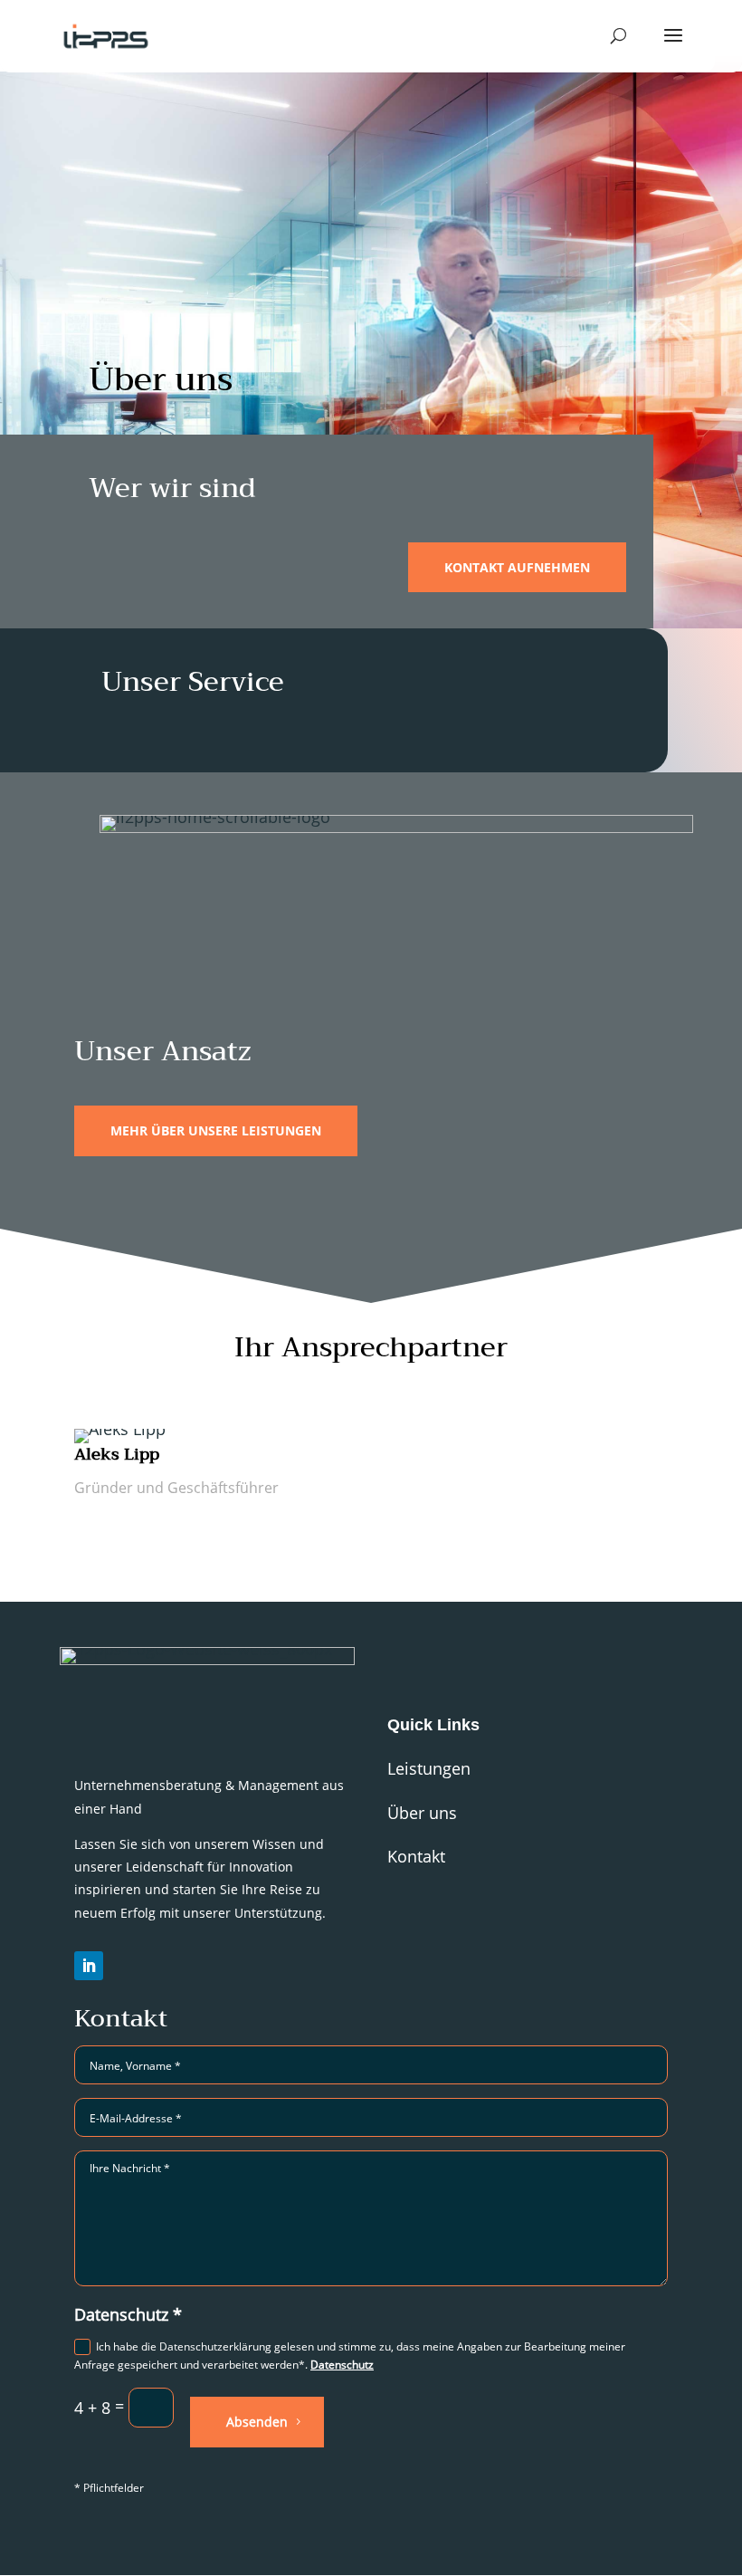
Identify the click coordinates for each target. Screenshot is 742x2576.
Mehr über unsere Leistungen (216, 1130)
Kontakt (416, 1856)
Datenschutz (342, 2365)
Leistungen (429, 1768)
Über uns (422, 1813)
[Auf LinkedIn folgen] (89, 1966)
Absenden (257, 2422)
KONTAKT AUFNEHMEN (517, 567)
